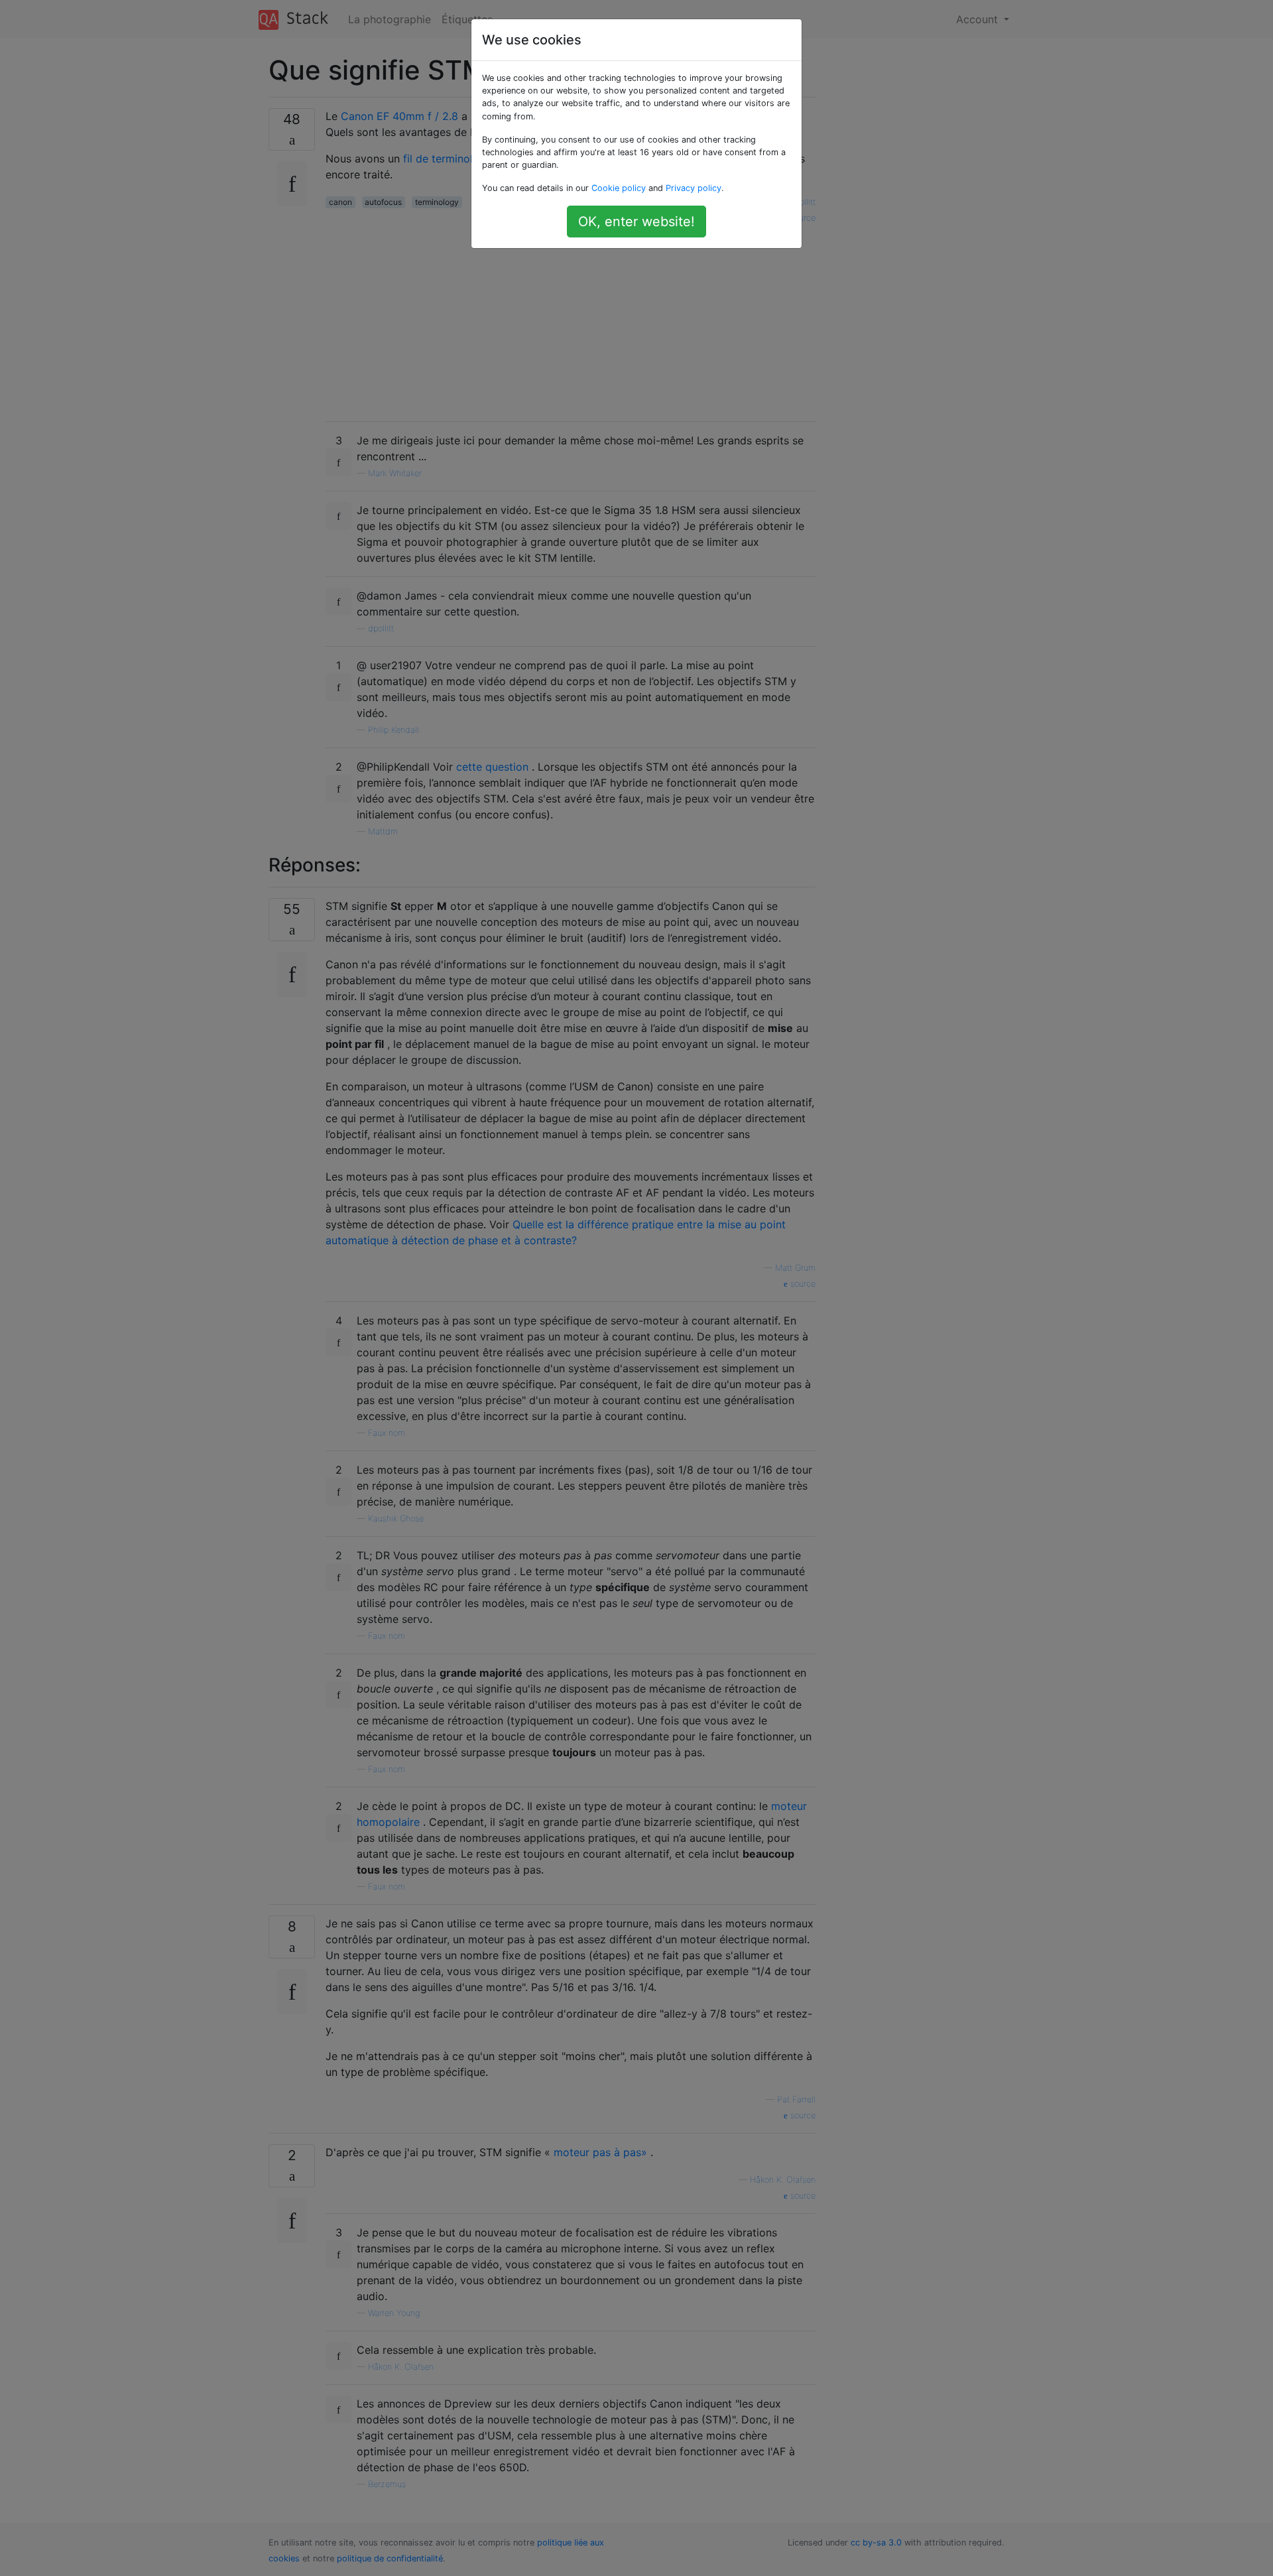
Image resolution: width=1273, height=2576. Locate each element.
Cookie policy (619, 188)
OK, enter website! (636, 222)
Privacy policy (694, 188)
